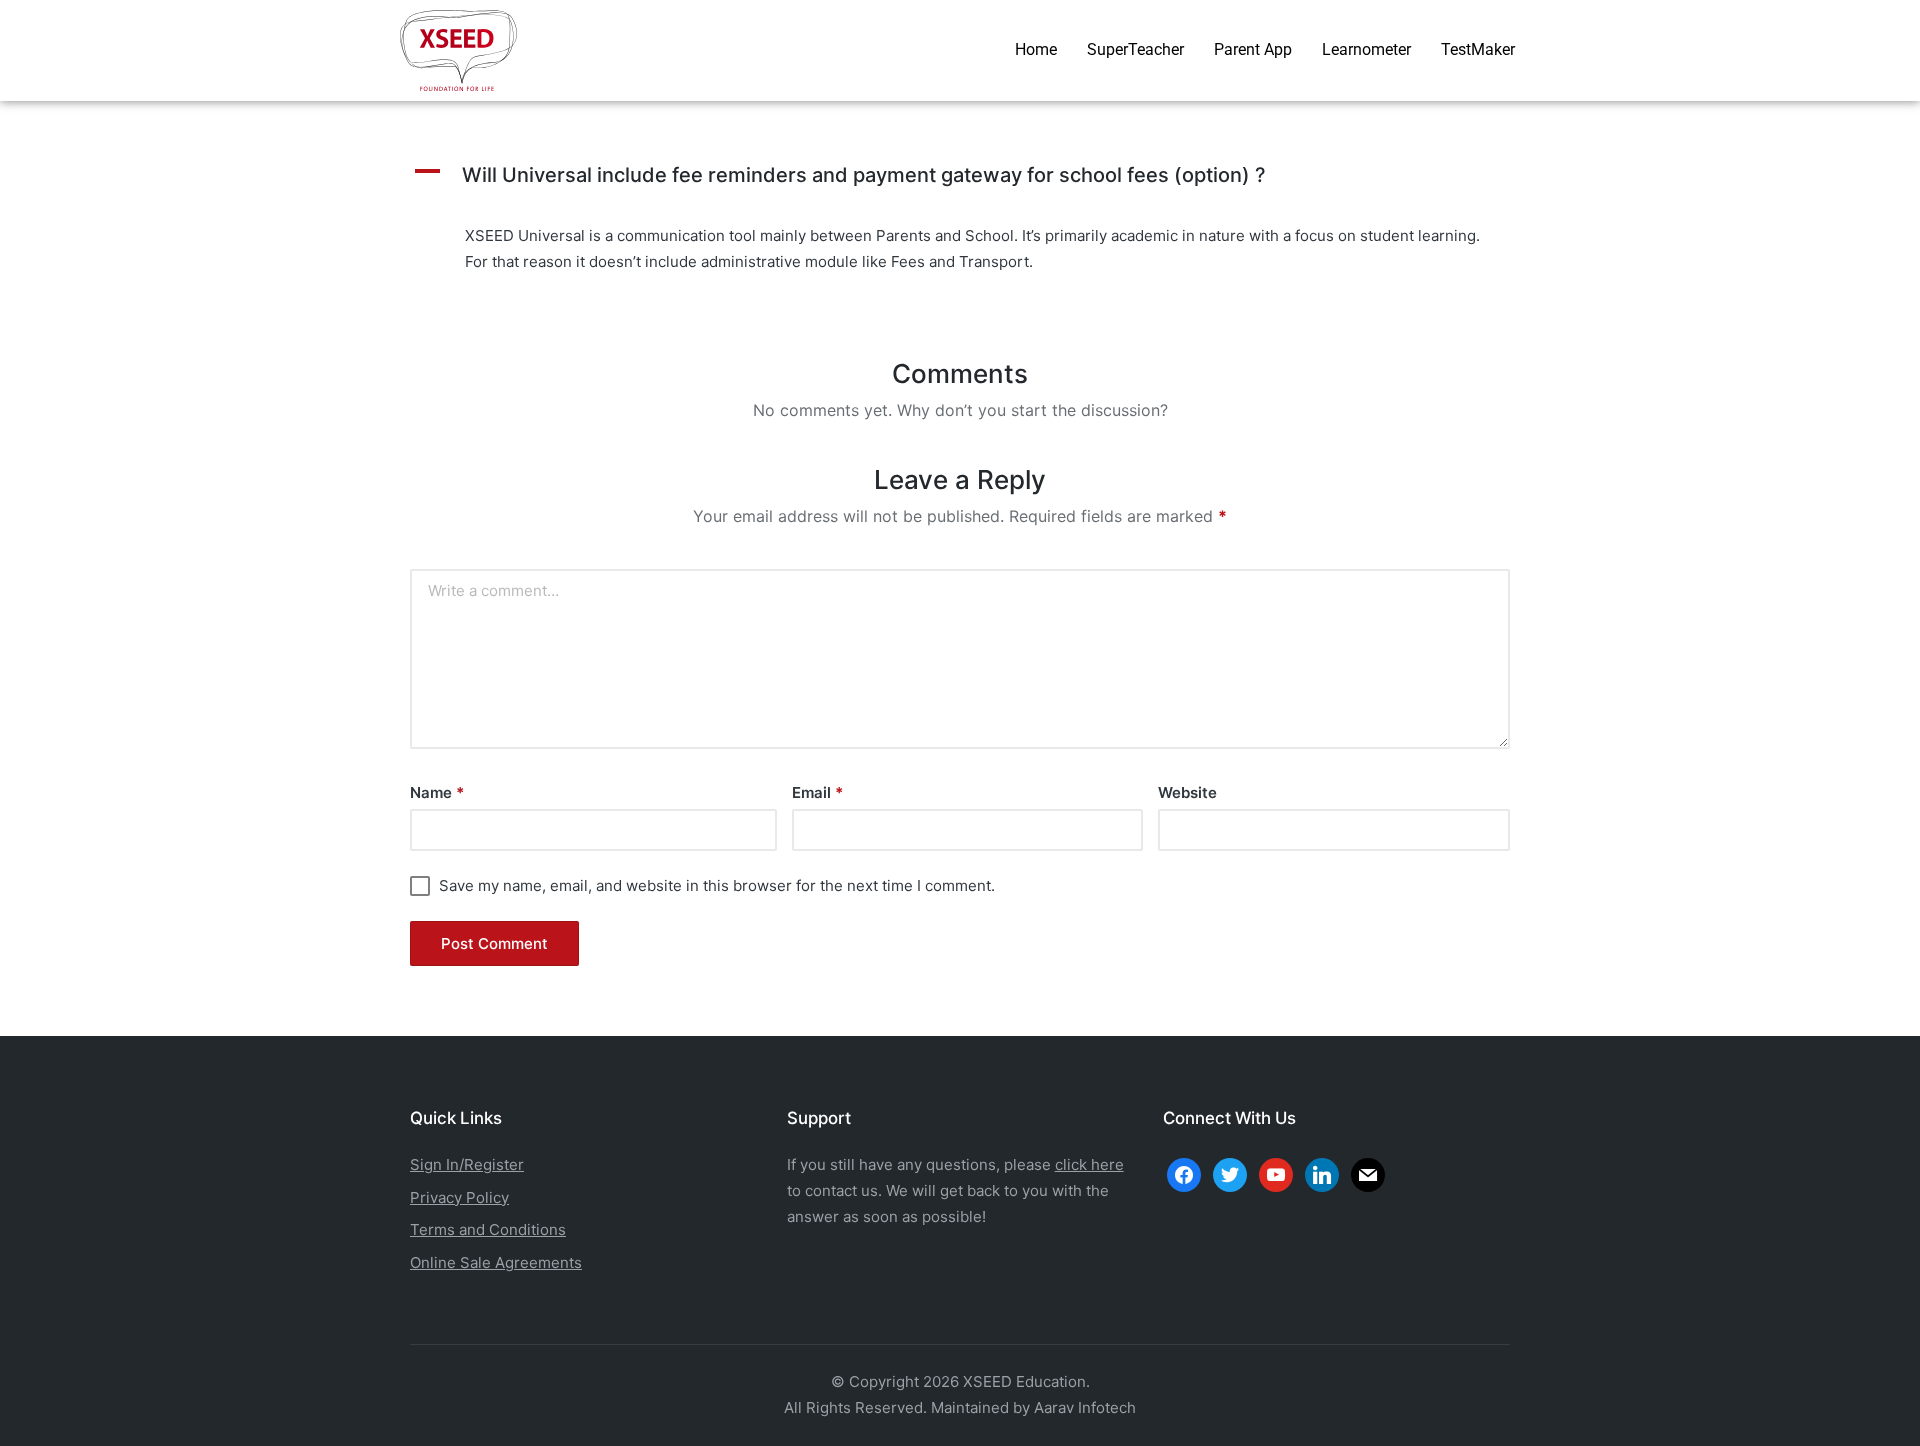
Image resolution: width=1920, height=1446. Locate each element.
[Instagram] (1276, 1173)
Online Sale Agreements (496, 1262)
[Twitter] (1230, 1173)
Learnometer (1366, 49)
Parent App (1253, 49)
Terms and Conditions (488, 1229)
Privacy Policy (459, 1197)
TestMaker (1478, 49)
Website (1187, 792)
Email (817, 792)
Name (437, 792)
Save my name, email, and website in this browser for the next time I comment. (717, 885)
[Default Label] (1322, 1173)
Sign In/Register (467, 1164)
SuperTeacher (1135, 49)
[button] (960, 175)
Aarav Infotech (1085, 1407)
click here (1089, 1164)
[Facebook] (1184, 1173)
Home (1036, 49)
